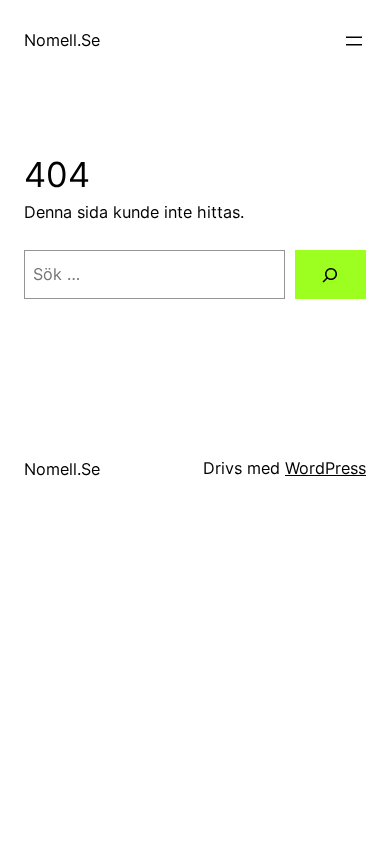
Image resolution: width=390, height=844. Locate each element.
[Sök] (330, 275)
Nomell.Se (62, 40)
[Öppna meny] (354, 41)
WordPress (325, 468)
